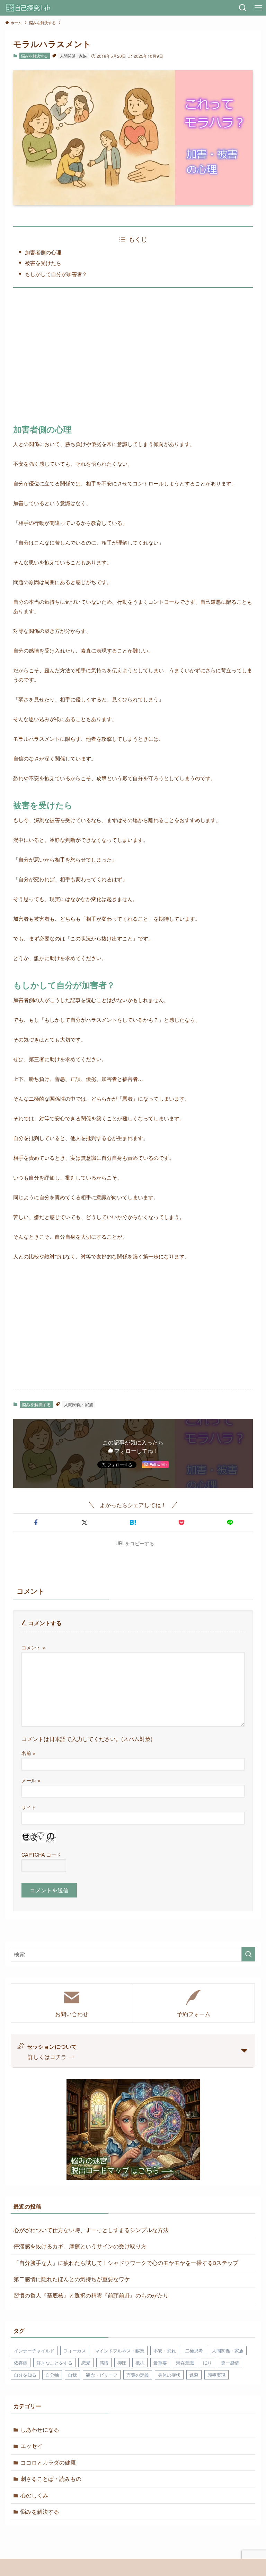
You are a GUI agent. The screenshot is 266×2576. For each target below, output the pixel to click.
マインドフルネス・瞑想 (120, 2351)
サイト (29, 1807)
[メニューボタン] (258, 8)
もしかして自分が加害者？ (56, 274)
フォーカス (75, 2351)
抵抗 (140, 2363)
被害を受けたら (43, 263)
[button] (36, 1522)
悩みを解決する (34, 56)
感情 (104, 2363)
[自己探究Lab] (28, 8)
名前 (28, 1753)
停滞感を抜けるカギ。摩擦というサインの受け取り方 (80, 2246)
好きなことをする (54, 2363)
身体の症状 (169, 2375)
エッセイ (32, 2446)
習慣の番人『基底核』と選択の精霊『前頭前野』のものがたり (91, 2295)
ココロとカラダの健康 (48, 2462)
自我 (72, 2375)
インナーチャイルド (34, 2351)
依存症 (21, 2363)
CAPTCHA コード (41, 1854)
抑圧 (122, 2363)
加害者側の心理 (43, 252)
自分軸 (52, 2375)
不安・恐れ (165, 2351)
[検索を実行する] (248, 1954)
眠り (207, 2363)
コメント (33, 1647)
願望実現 (216, 2375)
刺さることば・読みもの (51, 2479)
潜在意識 (185, 2363)
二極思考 (194, 2351)
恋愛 (86, 2363)
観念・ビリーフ (102, 2375)
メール (31, 1780)
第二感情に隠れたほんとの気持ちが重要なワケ (72, 2279)
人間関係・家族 (73, 56)
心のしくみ (34, 2495)
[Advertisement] (133, 358)
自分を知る (25, 2375)
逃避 (194, 2375)
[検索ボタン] (243, 8)
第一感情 (230, 2363)
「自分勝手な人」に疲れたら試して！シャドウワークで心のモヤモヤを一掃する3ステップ (126, 2263)
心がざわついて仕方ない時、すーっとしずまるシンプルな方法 (91, 2230)
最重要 (160, 2363)
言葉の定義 (138, 2375)
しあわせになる (40, 2429)
